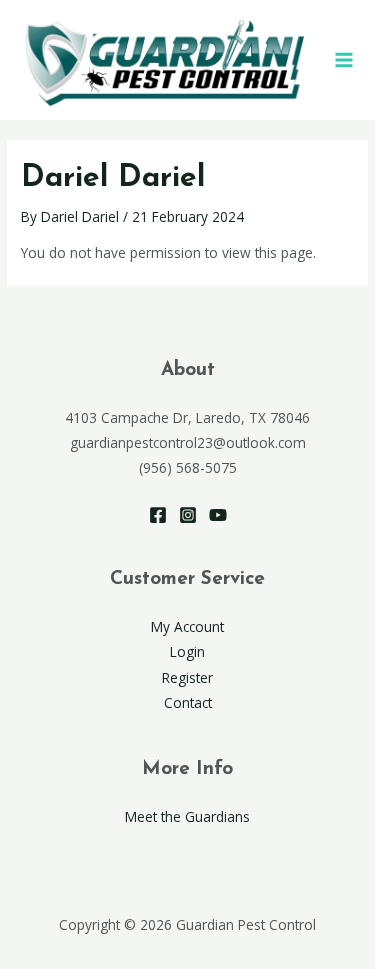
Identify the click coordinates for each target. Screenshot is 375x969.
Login (187, 651)
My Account (187, 626)
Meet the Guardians (187, 816)
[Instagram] (188, 515)
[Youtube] (218, 515)
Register (187, 677)
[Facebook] (158, 515)
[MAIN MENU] (343, 59)
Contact (188, 702)
